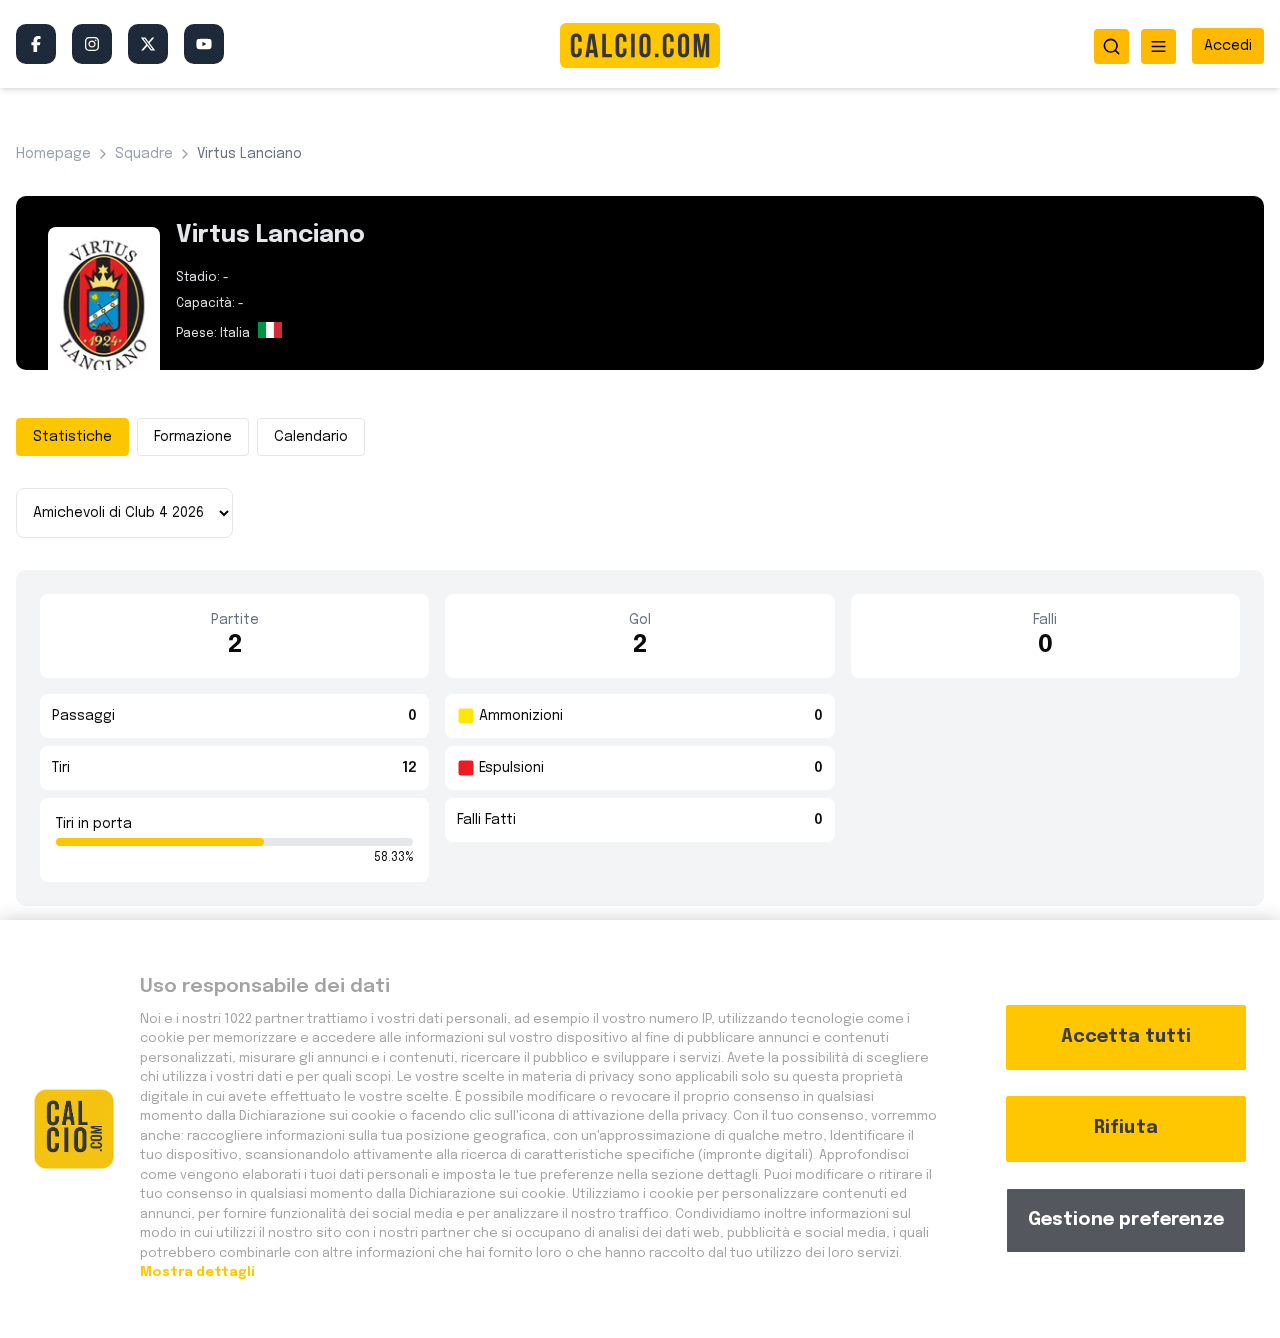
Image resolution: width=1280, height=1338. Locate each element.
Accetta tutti (1126, 1037)
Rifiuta (1126, 1128)
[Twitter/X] (148, 44)
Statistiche (72, 437)
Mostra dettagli (197, 1272)
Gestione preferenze (1126, 1220)
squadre (144, 154)
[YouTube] (204, 44)
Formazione (193, 437)
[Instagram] (92, 44)
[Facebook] (36, 44)
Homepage (53, 154)
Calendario (311, 437)
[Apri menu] (1158, 46)
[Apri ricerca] (1111, 46)
